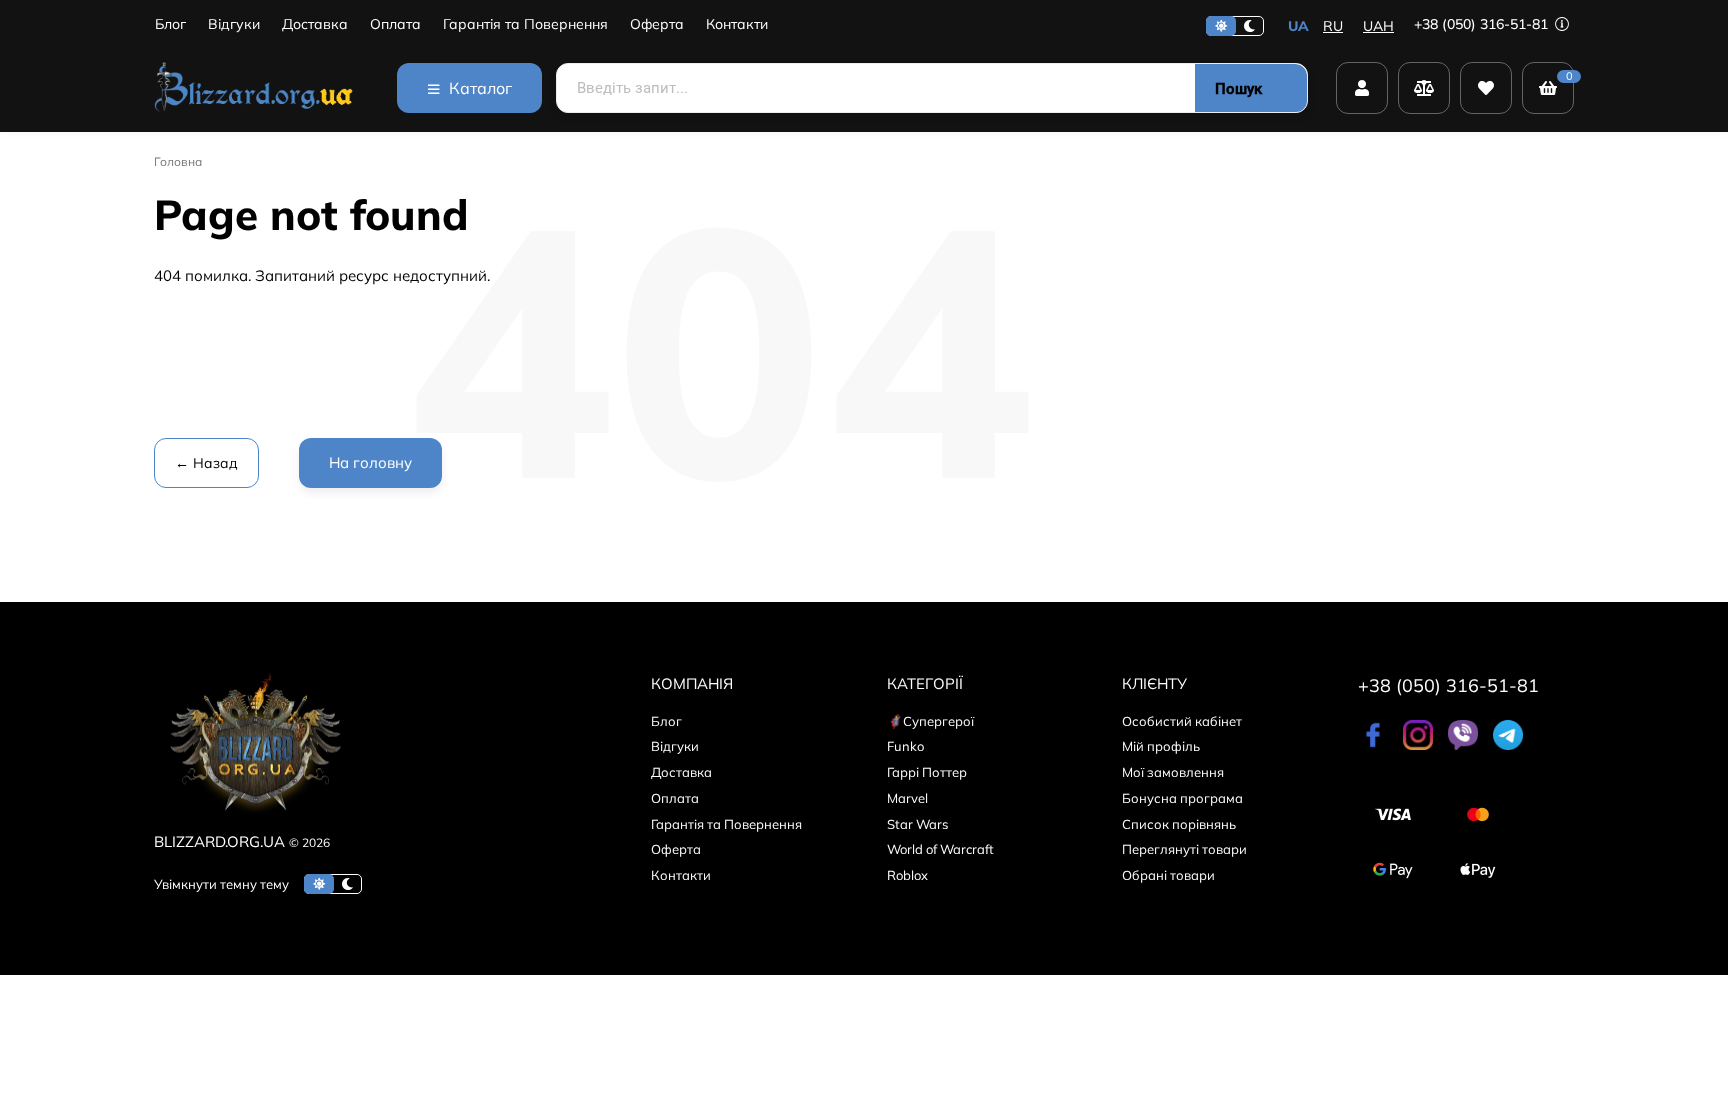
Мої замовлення (1173, 772)
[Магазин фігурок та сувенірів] (254, 88)
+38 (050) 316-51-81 (1483, 24)
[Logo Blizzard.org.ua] (254, 817)
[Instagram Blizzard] (1418, 745)
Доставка (315, 24)
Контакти (737, 24)
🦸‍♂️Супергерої (930, 721)
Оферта (657, 24)
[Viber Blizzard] (1463, 745)
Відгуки (234, 24)
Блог (170, 24)
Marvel (907, 798)
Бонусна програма (1182, 798)
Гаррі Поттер (927, 772)
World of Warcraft (940, 849)
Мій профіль (1161, 746)
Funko (905, 746)
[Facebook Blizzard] (1373, 745)
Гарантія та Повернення (525, 24)
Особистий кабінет (1182, 721)
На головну (370, 462)
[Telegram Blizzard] (1508, 745)
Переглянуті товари (1184, 849)
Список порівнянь (1179, 824)
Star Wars (917, 824)
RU (1333, 26)
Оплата (395, 24)
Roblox (907, 875)
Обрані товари (1168, 875)
